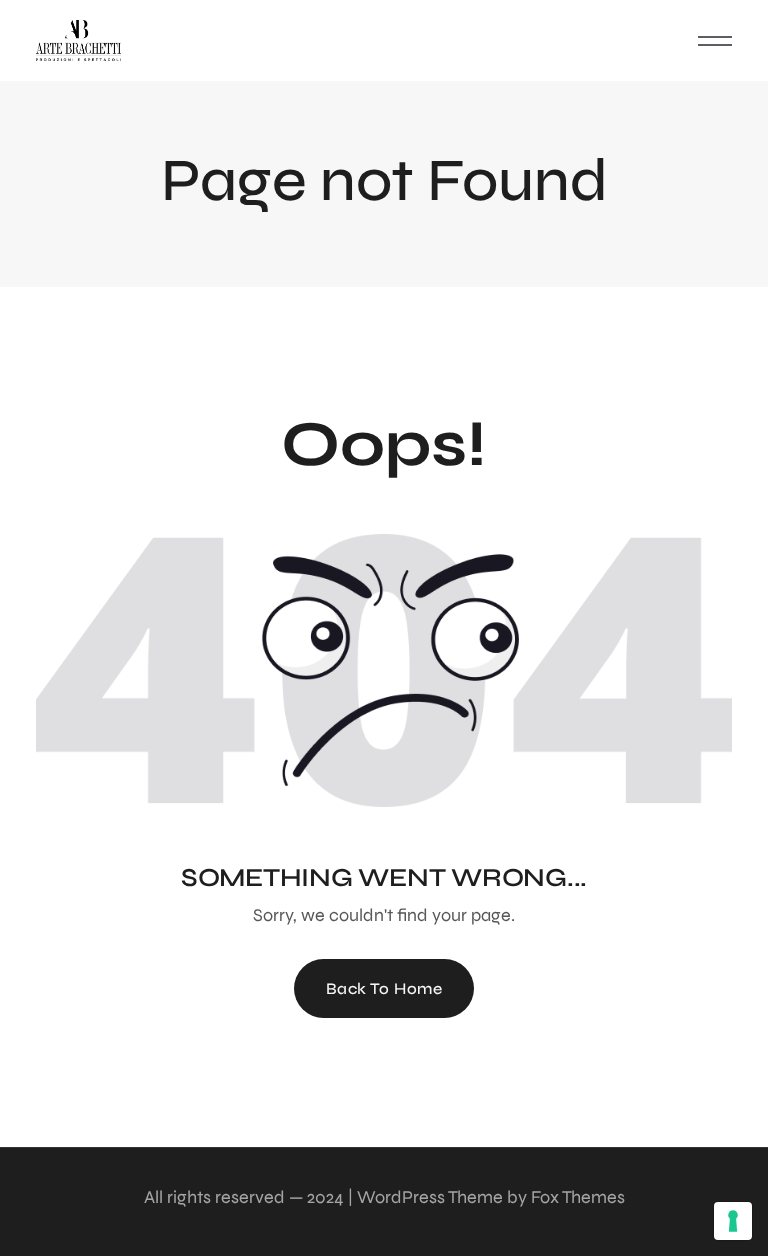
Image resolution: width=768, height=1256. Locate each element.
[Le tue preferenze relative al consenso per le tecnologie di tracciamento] (733, 1221)
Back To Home (384, 988)
